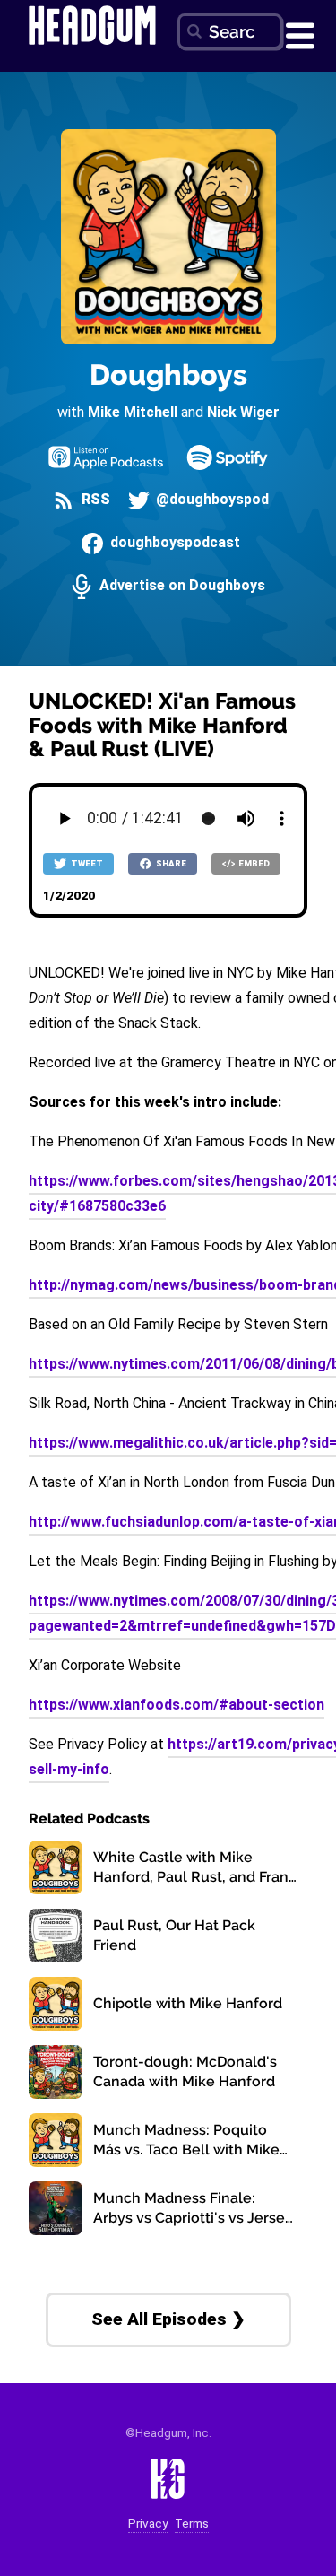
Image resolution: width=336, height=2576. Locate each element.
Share (170, 863)
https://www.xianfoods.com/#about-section (177, 1705)
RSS (94, 500)
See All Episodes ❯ (168, 2319)
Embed (253, 863)
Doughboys (168, 374)
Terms (192, 2524)
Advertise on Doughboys (180, 586)
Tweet (86, 863)
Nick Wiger (243, 412)
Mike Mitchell (133, 412)
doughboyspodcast (173, 543)
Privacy (148, 2524)
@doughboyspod (211, 500)
